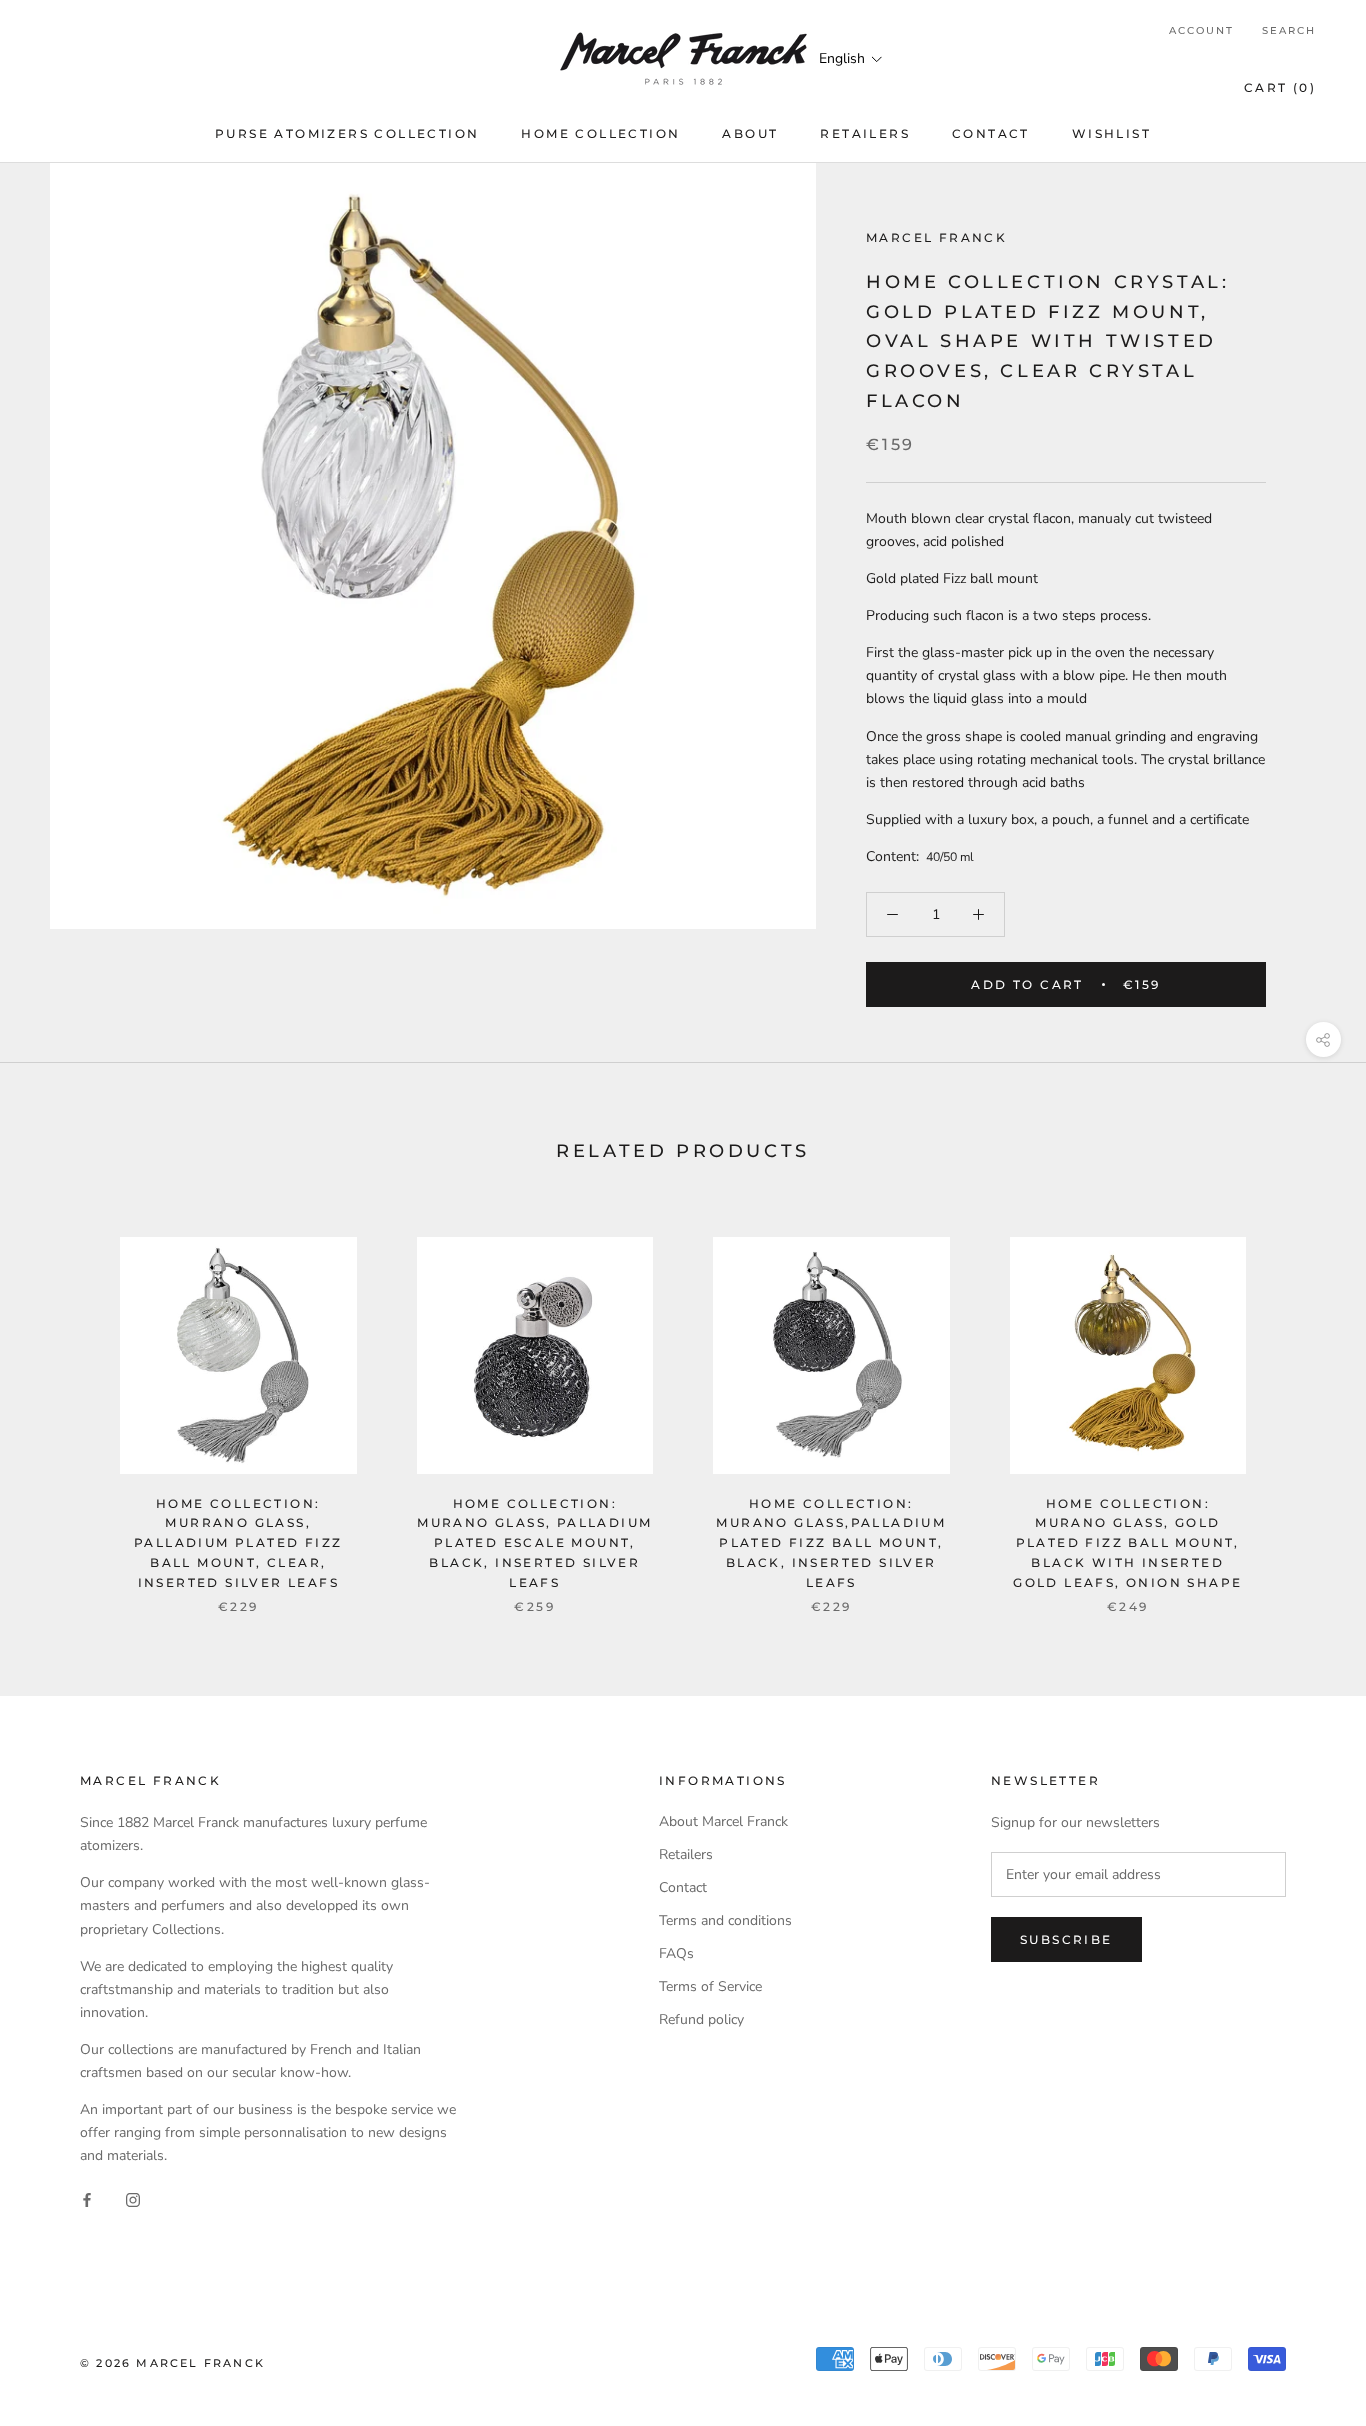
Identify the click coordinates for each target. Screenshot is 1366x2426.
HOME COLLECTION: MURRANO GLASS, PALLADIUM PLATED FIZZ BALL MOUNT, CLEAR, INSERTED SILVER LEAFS (238, 1543)
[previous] (62, 1404)
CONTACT (991, 133)
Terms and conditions (725, 1920)
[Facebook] (87, 2198)
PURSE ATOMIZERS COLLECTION (347, 133)
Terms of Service (710, 1986)
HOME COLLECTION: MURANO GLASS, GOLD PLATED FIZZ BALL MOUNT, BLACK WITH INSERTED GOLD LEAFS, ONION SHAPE (1127, 1543)
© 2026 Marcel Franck (172, 2363)
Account (1201, 30)
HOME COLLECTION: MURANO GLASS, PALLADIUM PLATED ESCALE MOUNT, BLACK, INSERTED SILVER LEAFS (534, 1543)
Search (1289, 30)
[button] (851, 58)
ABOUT (750, 133)
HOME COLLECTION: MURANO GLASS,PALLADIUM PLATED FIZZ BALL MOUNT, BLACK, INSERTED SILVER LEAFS (831, 1543)
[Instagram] (133, 2198)
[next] (1303, 1404)
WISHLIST (1111, 133)
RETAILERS (865, 133)
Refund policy (701, 2019)
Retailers (686, 1854)
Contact (683, 1887)
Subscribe (1066, 1939)
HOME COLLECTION (600, 133)
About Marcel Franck (723, 1821)
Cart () (1280, 87)
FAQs (676, 1953)
